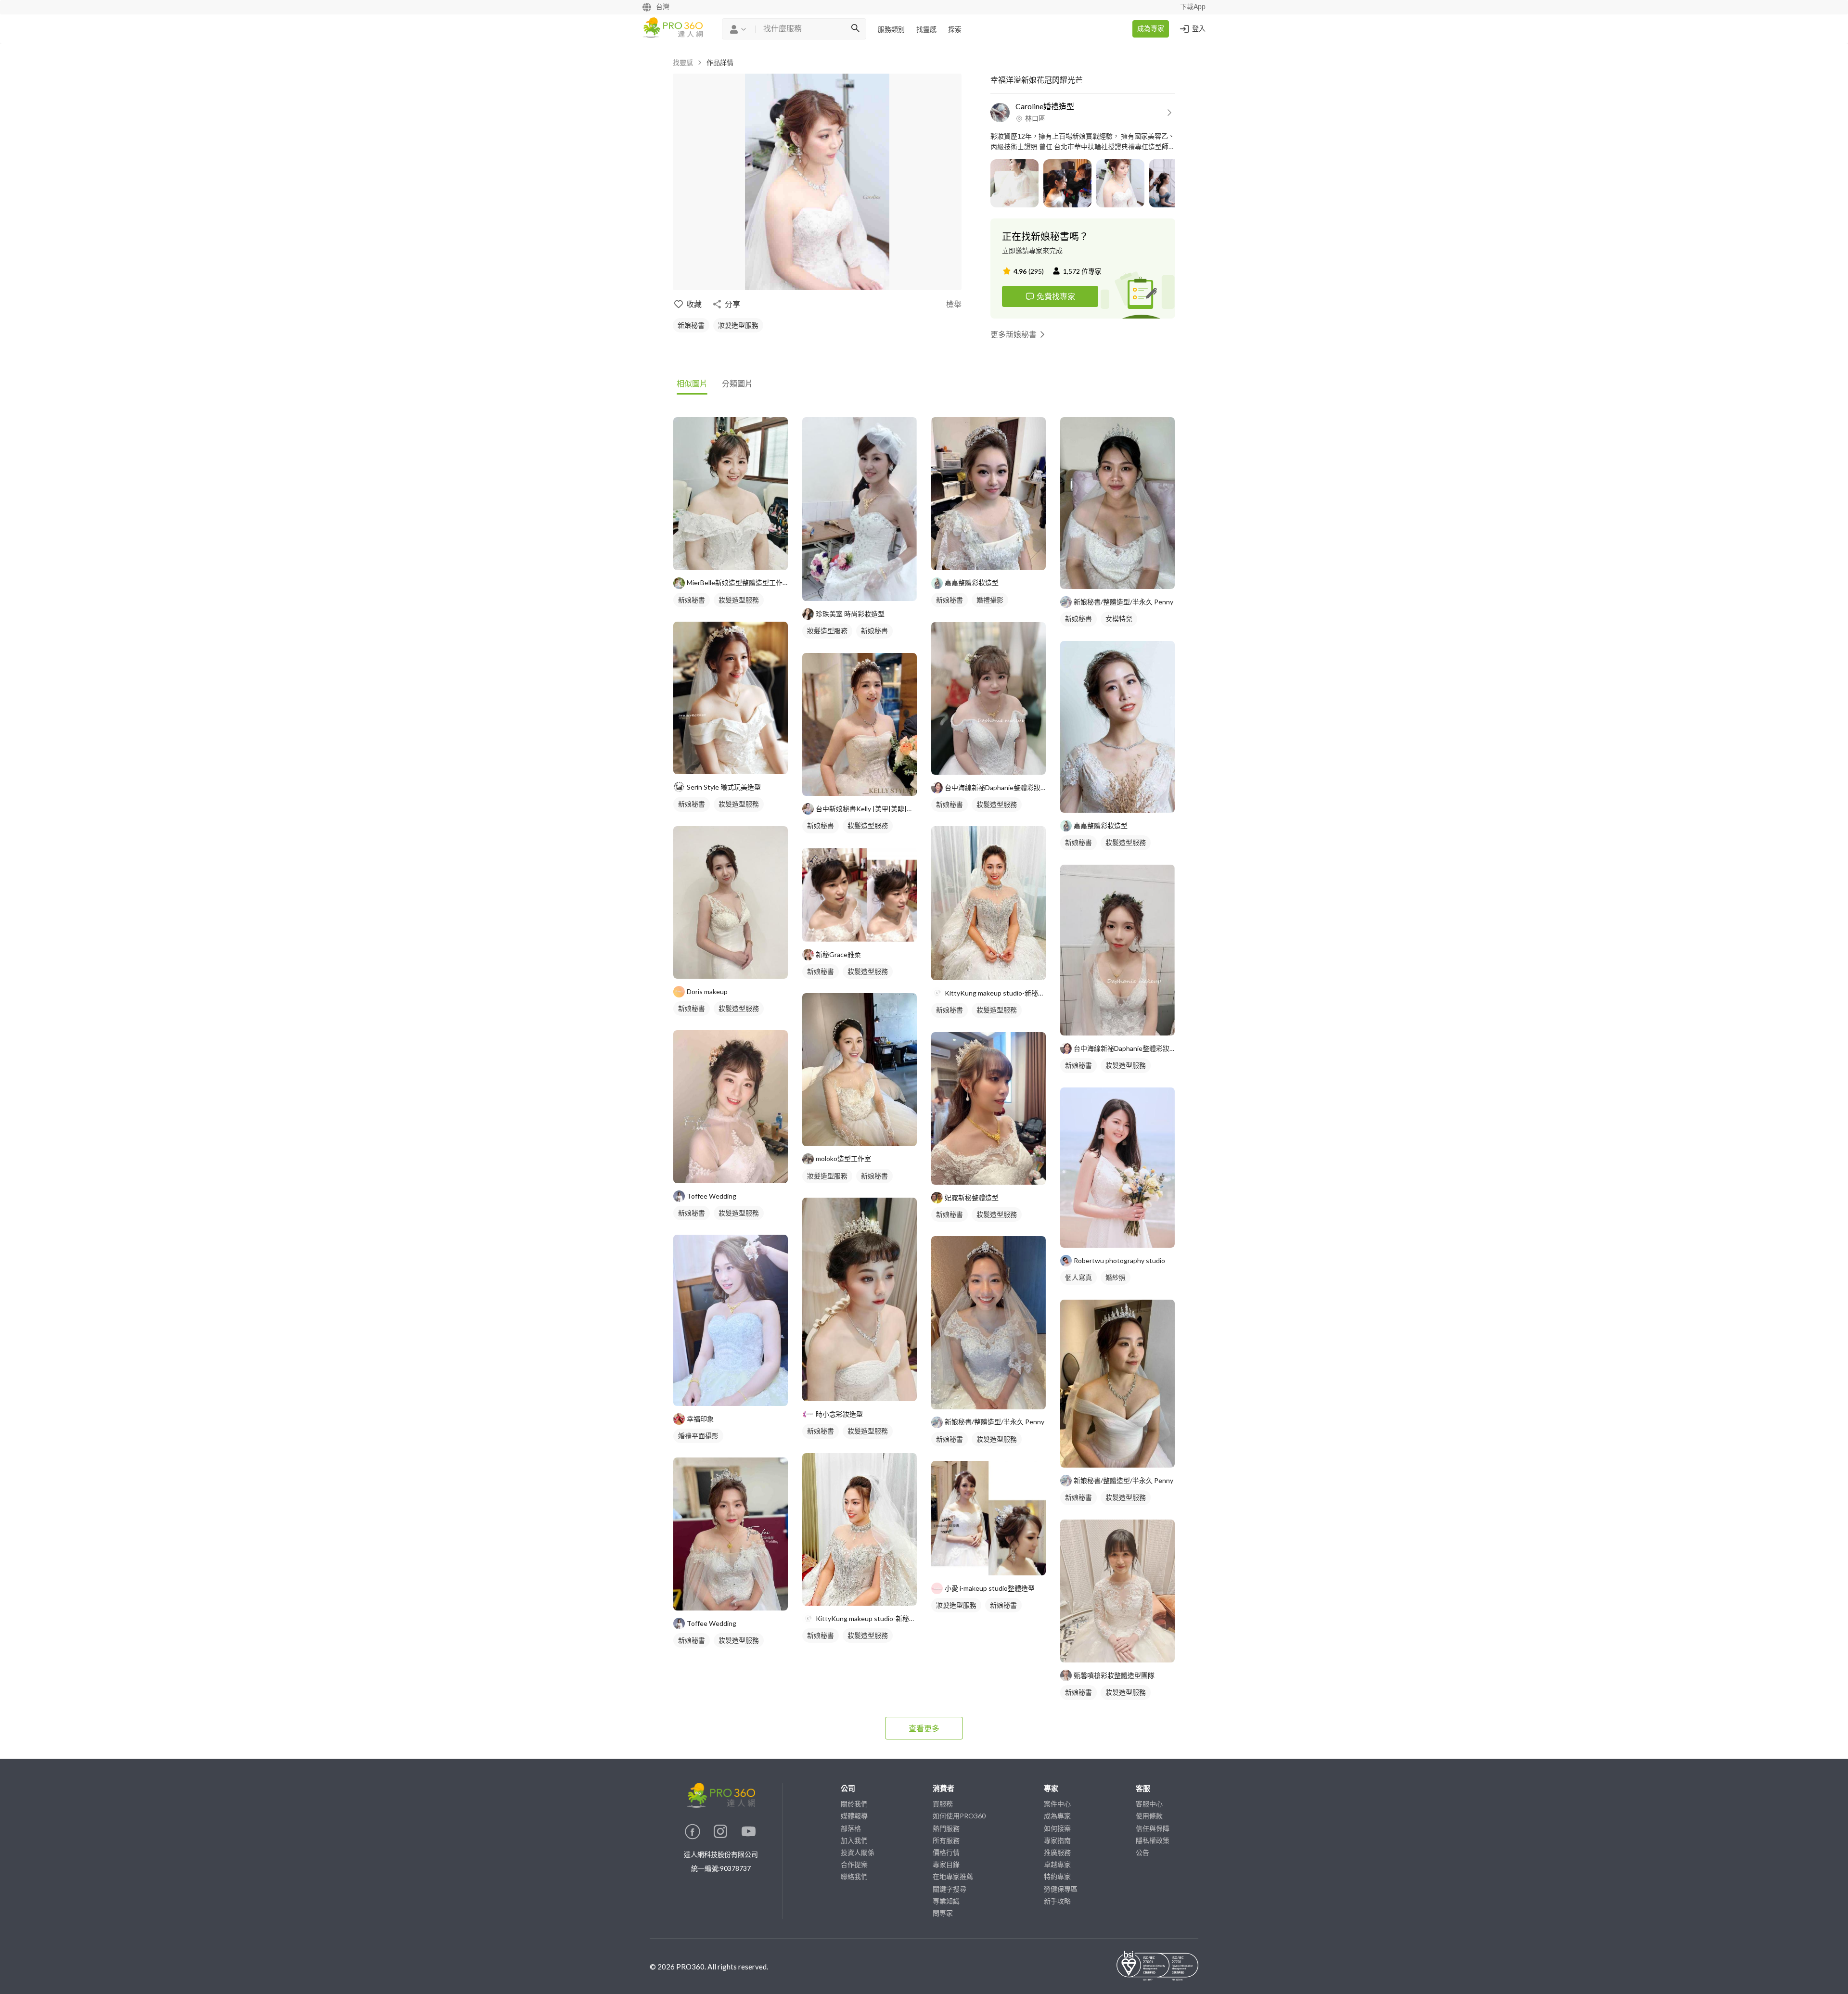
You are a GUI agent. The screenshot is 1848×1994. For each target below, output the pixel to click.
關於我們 (854, 1804)
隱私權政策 (1153, 1840)
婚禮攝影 (990, 600)
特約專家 (1057, 1876)
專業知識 (946, 1901)
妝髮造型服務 (738, 325)
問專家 (943, 1913)
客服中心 (1149, 1804)
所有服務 (946, 1840)
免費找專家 (1056, 296)
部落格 (851, 1828)
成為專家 (1151, 29)
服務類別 (891, 30)
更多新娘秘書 (1014, 334)
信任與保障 (1153, 1828)
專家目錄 (946, 1864)
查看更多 (924, 1728)
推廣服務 (1057, 1852)
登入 (1199, 29)
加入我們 (854, 1840)
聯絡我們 (854, 1876)
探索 (955, 30)
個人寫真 (1078, 1277)
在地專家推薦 (953, 1876)
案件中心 (1057, 1804)
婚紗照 (1116, 1277)
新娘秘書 (691, 325)
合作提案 (854, 1864)
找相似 (745, 557)
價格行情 (946, 1852)
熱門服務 (946, 1828)
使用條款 (1149, 1816)
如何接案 (1057, 1828)
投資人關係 (858, 1852)
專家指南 (1057, 1840)
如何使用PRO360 (959, 1816)
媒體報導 (854, 1816)
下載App (1193, 7)
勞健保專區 (1061, 1889)
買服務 (943, 1804)
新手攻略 (1057, 1901)
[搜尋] (855, 29)
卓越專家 (1057, 1864)
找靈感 (926, 30)
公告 (1142, 1852)
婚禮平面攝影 (698, 1436)
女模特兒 (1119, 619)
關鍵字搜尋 (950, 1889)
